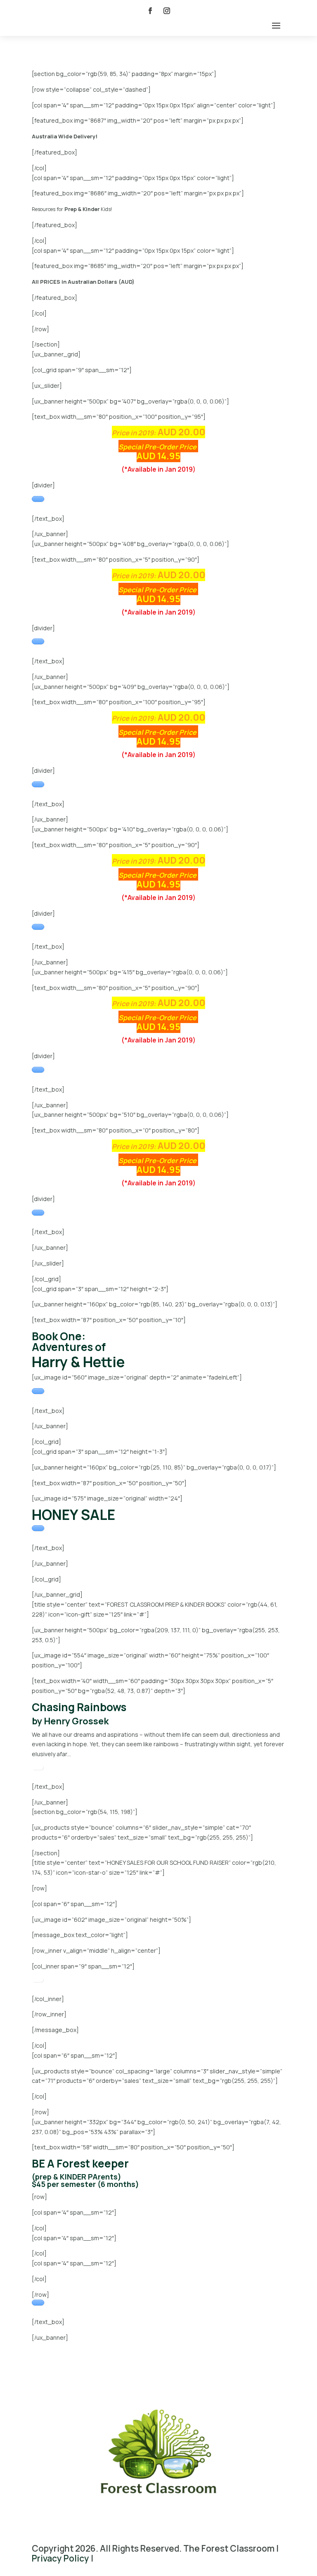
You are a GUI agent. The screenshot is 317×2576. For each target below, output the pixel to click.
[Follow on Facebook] (150, 11)
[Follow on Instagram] (167, 11)
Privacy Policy (60, 2558)
